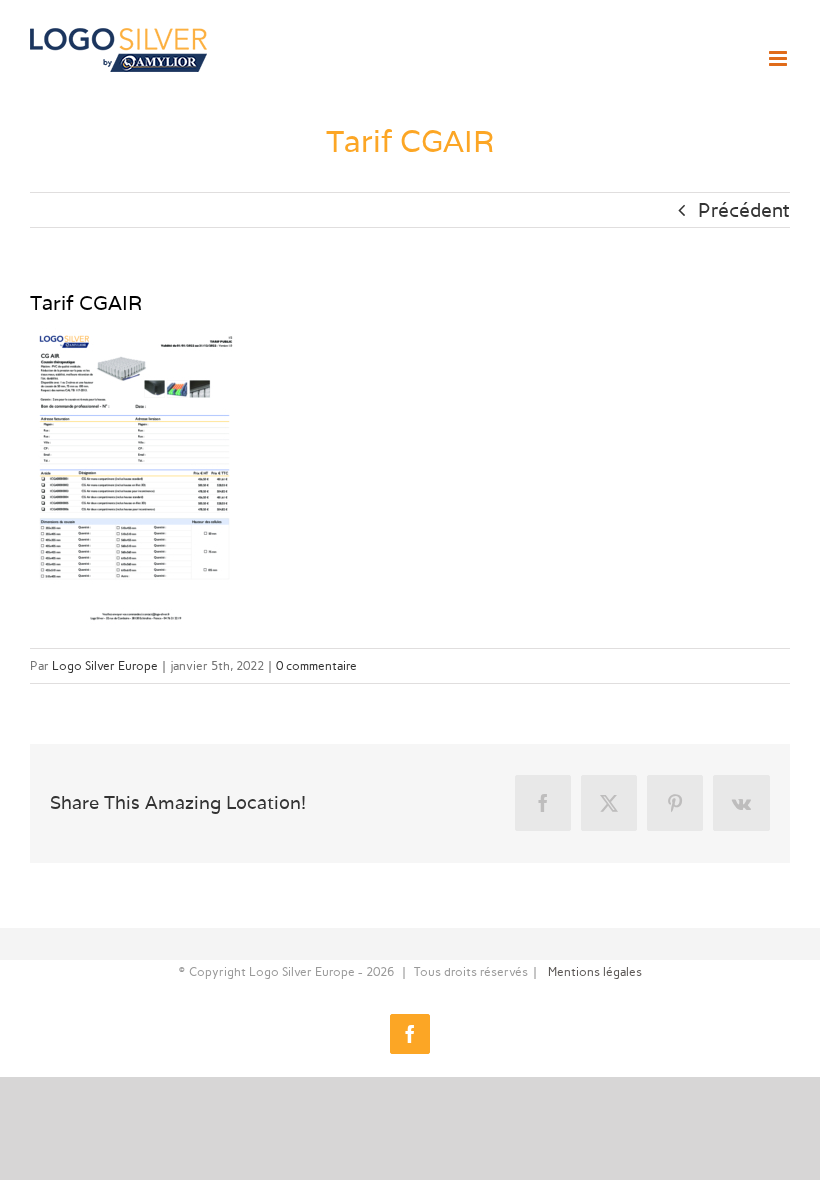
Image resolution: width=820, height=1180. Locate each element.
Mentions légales (595, 972)
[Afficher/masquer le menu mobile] (779, 58)
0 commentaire (316, 666)
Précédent (744, 210)
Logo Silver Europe (105, 666)
